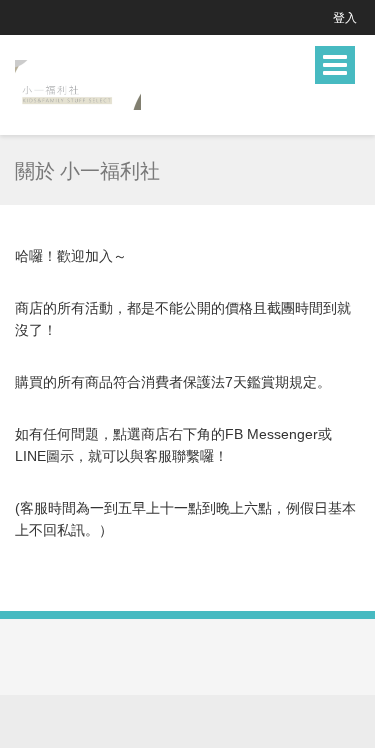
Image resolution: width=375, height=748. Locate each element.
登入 (345, 17)
